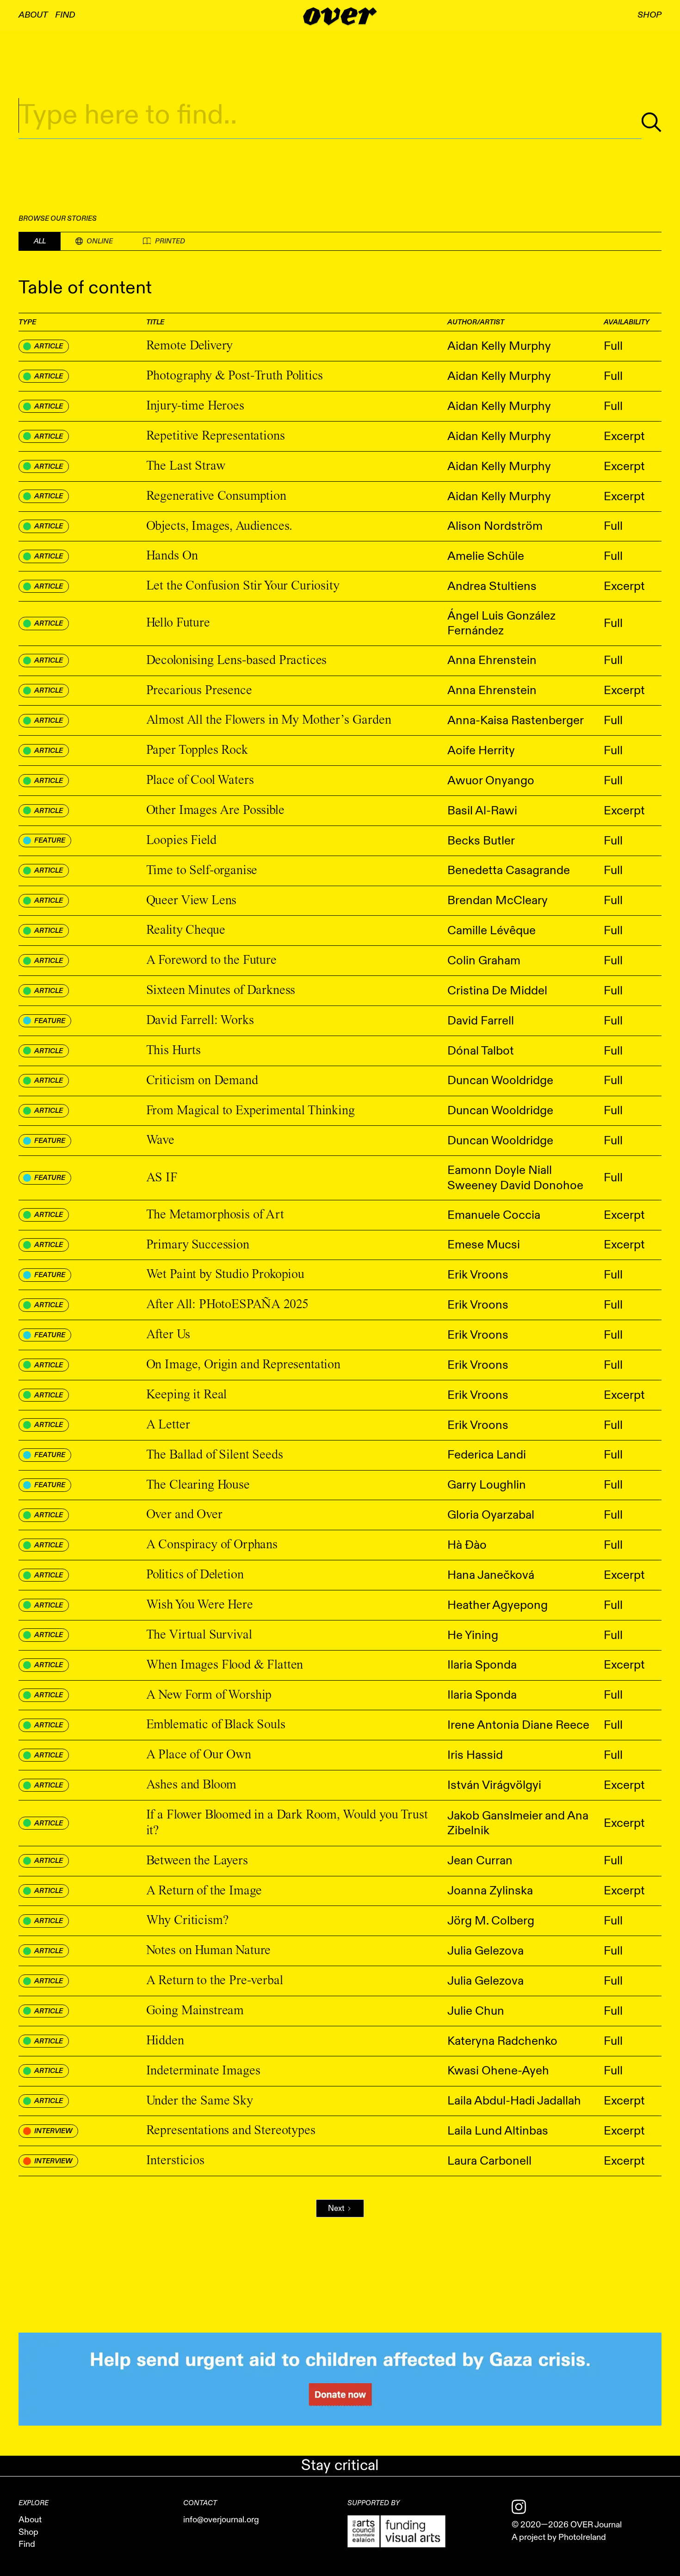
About (33, 15)
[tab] (40, 241)
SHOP (649, 15)
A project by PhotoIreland (559, 2538)
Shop (28, 2533)
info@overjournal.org (221, 2520)
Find (65, 15)
